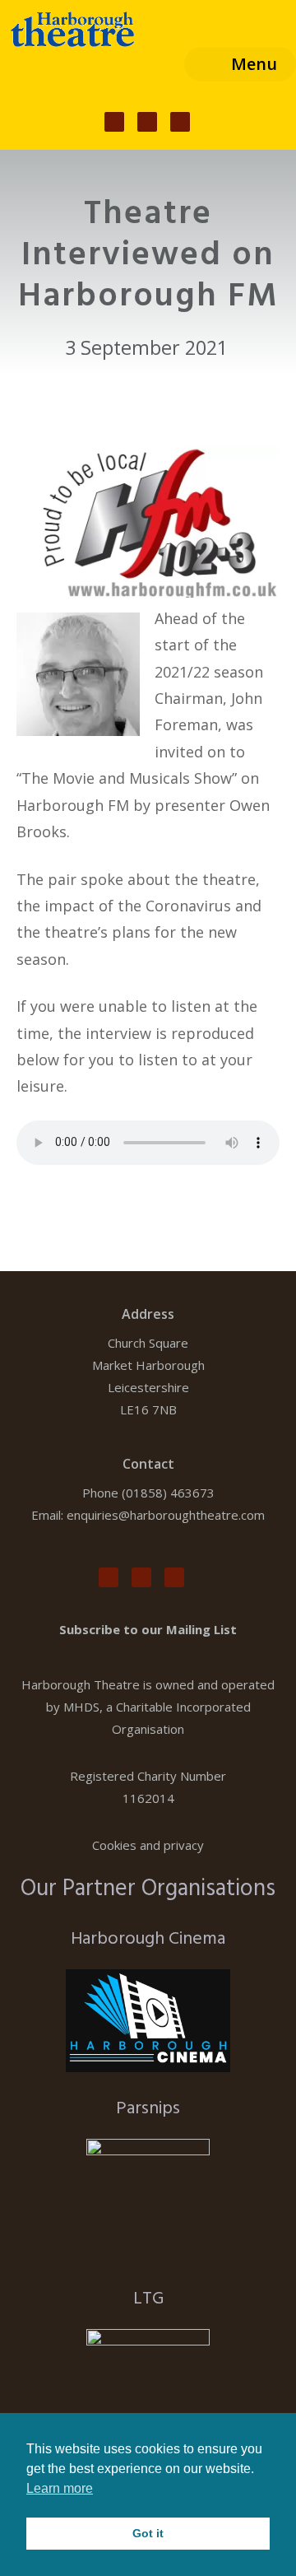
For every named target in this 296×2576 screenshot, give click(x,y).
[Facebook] (114, 122)
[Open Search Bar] (157, 64)
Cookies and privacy (148, 1845)
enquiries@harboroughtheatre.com (166, 1515)
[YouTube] (180, 122)
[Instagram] (147, 122)
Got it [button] (148, 2533)
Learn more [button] (60, 2488)
